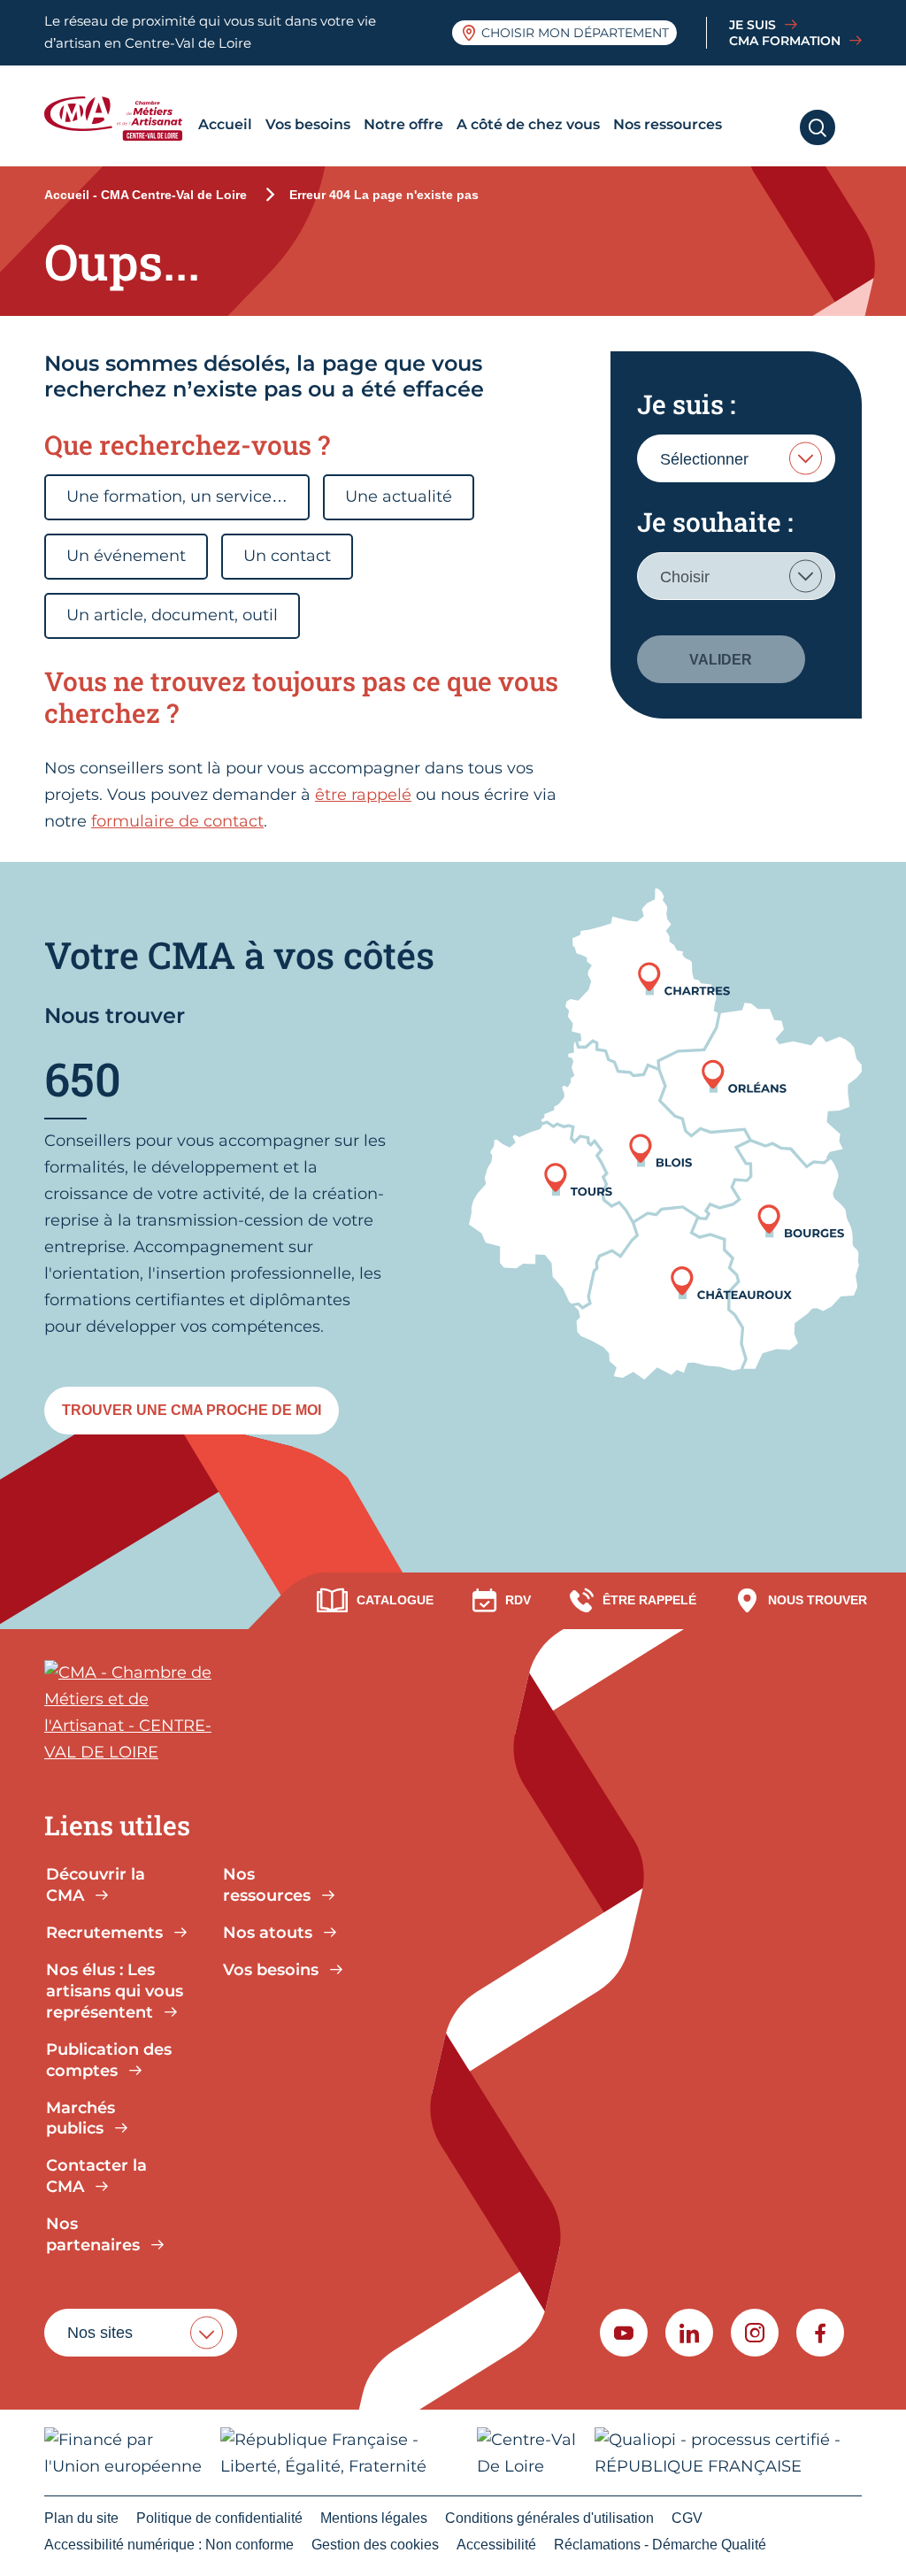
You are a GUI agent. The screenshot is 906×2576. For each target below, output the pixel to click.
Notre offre (403, 124)
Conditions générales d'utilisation (549, 2518)
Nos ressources (668, 124)
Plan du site (81, 2518)
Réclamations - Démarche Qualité (660, 2545)
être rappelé (363, 795)
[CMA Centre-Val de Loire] (118, 119)
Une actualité (399, 496)
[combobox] (736, 458)
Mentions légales (374, 2518)
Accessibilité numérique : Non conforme (169, 2545)
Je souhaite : (715, 522)
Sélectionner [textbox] (704, 459)
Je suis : (686, 404)
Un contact (287, 556)
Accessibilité (496, 2545)
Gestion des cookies (375, 2545)
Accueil (225, 124)
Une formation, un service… (177, 496)
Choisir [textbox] (685, 577)
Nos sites (100, 2333)
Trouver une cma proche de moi (192, 1410)
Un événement (126, 556)
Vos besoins (308, 124)
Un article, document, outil (172, 615)
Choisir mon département (575, 33)
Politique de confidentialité (219, 2518)
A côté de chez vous (528, 124)
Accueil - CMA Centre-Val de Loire (146, 195)
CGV (687, 2518)
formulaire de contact (177, 821)
